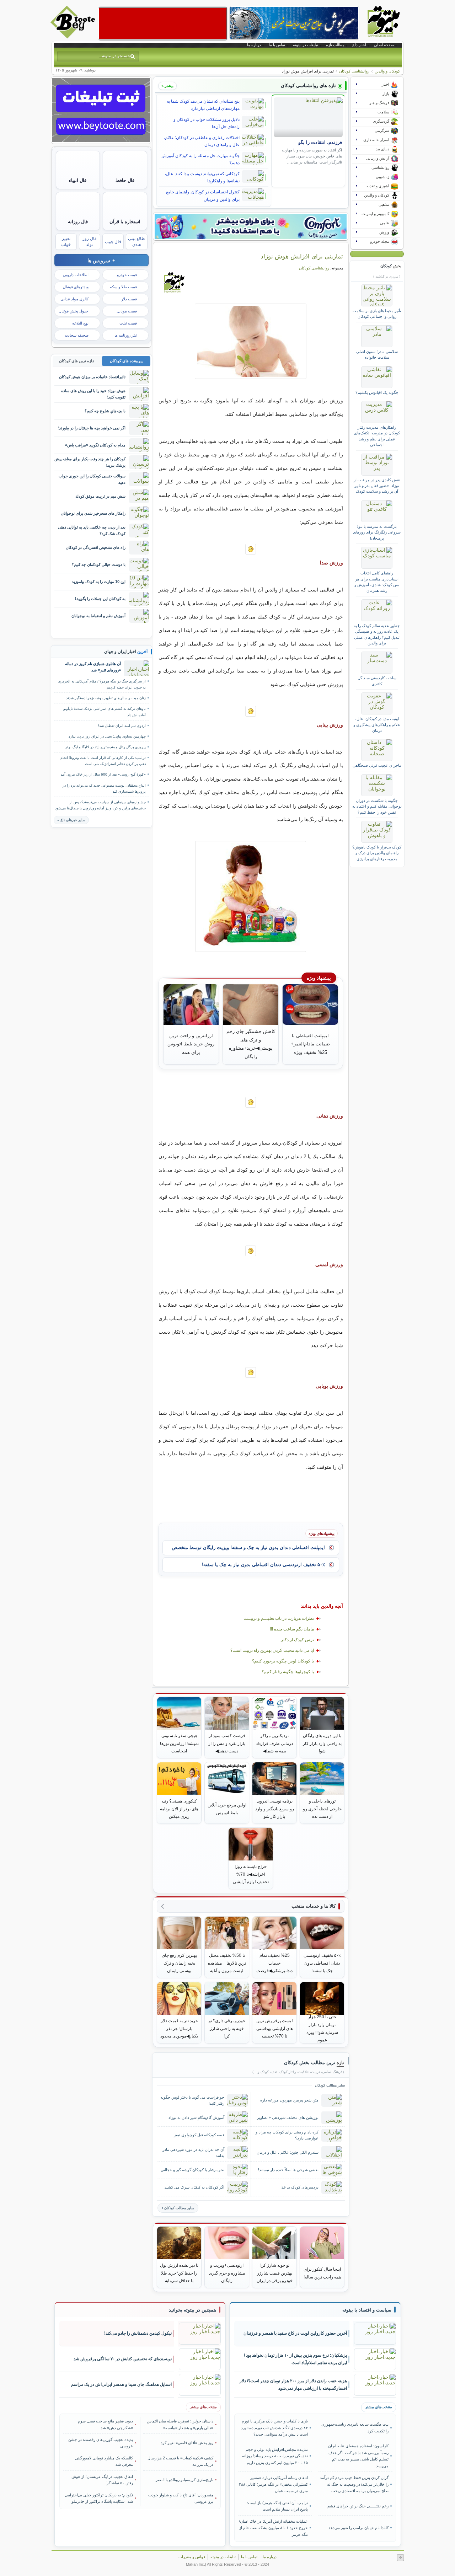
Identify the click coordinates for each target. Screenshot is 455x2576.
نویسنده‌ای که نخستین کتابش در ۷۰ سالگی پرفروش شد (123, 2359)
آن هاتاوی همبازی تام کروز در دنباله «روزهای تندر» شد (93, 667)
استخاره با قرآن (125, 222)
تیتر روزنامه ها (126, 335)
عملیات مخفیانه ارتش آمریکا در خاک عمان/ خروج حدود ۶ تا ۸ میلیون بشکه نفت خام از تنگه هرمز (273, 2528)
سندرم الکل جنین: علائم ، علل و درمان (288, 2152)
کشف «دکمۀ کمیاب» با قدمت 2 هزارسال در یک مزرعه (180, 2461)
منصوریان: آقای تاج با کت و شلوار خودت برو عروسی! (181, 2498)
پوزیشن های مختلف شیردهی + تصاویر (288, 2117)
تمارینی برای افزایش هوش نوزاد (302, 256)
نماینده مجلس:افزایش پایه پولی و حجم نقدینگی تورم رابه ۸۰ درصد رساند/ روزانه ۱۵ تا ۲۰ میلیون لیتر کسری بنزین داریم (275, 2456)
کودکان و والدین (387, 71)
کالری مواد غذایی (74, 299)
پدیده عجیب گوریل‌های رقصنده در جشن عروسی (101, 2443)
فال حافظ (125, 180)
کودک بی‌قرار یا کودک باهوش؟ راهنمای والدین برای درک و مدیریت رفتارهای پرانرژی (377, 853)
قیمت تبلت (128, 323)
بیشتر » (167, 86)
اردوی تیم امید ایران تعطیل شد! (122, 726)
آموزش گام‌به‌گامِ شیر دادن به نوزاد (196, 2117)
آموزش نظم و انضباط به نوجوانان (98, 616)
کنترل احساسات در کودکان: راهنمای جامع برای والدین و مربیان (203, 196)
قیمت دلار (129, 299)
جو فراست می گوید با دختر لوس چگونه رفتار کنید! (192, 2100)
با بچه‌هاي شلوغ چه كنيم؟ (105, 411)
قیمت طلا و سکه (123, 287)
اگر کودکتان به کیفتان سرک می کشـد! (194, 2187)
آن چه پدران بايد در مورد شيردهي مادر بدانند (193, 2152)
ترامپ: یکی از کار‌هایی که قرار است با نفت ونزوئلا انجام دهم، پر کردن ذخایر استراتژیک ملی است (103, 761)
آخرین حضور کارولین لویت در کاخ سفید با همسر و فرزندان (295, 2333)
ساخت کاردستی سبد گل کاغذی (377, 681)
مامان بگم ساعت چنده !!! (292, 1629)
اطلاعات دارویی (76, 275)
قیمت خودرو (127, 275)
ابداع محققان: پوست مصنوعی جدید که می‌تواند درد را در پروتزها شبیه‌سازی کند (104, 788)
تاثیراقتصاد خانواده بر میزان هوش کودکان (92, 377)
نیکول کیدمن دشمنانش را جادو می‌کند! (138, 2333)
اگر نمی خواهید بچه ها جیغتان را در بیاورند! (92, 428)
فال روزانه (78, 222)
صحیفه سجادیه (77, 335)
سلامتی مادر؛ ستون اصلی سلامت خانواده (377, 354)
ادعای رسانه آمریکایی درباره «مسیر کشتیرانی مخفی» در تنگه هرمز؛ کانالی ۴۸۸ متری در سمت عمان (273, 2484)
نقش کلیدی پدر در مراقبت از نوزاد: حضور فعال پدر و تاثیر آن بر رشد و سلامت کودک (377, 486)
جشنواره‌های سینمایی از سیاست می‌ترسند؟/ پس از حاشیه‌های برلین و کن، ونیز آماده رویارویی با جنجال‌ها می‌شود (100, 805)
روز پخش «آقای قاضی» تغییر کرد (187, 2443)
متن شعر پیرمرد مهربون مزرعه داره (289, 2100)
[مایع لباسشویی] (251, 226)
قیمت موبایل (127, 311)
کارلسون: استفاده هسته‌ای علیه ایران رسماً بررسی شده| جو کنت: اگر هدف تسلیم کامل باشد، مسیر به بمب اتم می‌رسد (358, 2456)
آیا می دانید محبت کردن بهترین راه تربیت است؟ (272, 1650)
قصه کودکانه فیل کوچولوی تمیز (199, 2135)
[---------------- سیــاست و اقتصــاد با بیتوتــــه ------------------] (367, 2310)
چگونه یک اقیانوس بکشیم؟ (377, 392)
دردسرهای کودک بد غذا (299, 2187)
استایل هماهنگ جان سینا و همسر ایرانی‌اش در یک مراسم (121, 2384)
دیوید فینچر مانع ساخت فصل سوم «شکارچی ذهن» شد (105, 2424)
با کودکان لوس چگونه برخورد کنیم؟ (283, 1661)
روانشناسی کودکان (354, 71)
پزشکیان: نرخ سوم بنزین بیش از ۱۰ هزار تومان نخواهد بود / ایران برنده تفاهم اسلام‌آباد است (295, 2359)
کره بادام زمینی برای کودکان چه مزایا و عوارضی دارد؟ (287, 2135)
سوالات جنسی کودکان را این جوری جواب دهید (92, 479)
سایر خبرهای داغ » (71, 820)
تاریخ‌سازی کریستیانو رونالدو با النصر (184, 2480)
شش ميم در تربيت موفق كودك (100, 496)
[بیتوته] (74, 37)
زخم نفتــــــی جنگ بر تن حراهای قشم (358, 2506)
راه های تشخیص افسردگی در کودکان (96, 547)
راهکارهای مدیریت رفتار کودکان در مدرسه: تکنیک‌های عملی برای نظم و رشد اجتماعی (377, 436)
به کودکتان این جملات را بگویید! (100, 599)
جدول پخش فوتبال (74, 311)
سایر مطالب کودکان (179, 2208)
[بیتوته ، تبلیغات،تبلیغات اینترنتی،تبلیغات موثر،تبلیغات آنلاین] (163, 23)
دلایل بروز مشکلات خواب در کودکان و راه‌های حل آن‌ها (207, 123)
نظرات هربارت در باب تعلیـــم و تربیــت (279, 1618)
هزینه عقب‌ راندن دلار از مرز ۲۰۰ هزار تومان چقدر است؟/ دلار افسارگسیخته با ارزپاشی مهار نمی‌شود (293, 2385)
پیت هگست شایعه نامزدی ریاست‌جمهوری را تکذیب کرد (355, 2427)
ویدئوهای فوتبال (76, 287)
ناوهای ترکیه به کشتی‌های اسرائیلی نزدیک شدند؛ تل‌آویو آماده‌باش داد (105, 712)
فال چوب (113, 242)
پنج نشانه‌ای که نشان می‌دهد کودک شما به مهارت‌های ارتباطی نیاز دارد (203, 105)
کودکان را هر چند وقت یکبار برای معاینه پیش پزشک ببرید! (90, 462)
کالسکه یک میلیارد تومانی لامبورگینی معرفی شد (104, 2461)
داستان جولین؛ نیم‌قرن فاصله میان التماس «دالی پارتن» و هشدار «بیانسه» (180, 2424)
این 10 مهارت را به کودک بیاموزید (99, 582)
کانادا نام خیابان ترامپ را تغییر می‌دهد (358, 2528)
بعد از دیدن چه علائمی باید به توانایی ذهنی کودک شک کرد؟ (92, 530)
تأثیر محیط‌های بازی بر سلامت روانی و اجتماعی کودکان (377, 314)
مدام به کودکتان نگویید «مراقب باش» (95, 445)
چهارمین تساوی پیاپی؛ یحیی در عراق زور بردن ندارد (107, 736)
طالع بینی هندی (136, 242)
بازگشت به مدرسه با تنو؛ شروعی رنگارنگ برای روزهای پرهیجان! (377, 532)
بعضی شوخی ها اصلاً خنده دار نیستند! (288, 2170)
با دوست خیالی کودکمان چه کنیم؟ (99, 564)
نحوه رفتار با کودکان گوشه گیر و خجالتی (192, 2170)
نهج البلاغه (80, 323)
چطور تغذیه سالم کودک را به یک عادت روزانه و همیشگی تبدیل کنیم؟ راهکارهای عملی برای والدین (377, 634)
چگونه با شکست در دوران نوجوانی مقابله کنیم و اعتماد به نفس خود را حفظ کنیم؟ (377, 806)
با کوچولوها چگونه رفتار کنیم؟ (288, 1672)
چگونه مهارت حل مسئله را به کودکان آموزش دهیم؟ (200, 159)
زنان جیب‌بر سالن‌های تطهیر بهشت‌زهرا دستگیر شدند (106, 698)
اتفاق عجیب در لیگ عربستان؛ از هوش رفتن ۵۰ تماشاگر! (102, 2480)
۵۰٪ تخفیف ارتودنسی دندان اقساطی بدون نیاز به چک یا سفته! (263, 1565)
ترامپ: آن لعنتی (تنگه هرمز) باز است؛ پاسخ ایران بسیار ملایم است (277, 2506)
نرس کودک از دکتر (297, 1640)
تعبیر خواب (66, 242)
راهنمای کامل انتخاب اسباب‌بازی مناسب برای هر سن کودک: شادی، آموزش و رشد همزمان (377, 582)
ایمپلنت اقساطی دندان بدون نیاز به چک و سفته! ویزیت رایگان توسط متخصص (248, 1547)
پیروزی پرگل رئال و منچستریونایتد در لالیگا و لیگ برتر (105, 747)
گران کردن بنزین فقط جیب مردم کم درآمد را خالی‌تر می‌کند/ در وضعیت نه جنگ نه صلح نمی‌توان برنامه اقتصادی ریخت (354, 2484)
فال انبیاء (78, 180)
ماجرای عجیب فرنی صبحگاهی (377, 765)
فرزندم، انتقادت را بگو (320, 143)
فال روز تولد (90, 242)
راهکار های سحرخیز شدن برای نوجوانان (93, 513)
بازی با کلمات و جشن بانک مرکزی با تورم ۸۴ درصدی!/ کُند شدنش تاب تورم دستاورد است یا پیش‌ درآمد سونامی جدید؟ (274, 2428)
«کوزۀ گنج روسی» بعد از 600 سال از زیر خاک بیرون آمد (103, 774)
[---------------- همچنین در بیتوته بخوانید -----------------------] (192, 2310)
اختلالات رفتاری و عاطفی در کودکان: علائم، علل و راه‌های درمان (202, 141)
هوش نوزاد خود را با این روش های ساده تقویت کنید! (93, 394)
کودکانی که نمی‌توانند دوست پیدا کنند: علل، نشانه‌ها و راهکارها (202, 177)
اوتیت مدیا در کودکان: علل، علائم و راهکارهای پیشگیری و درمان (377, 725)
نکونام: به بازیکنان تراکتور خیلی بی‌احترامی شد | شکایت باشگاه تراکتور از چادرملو (99, 2498)
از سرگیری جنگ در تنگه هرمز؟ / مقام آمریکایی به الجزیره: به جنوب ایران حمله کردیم (102, 684)
